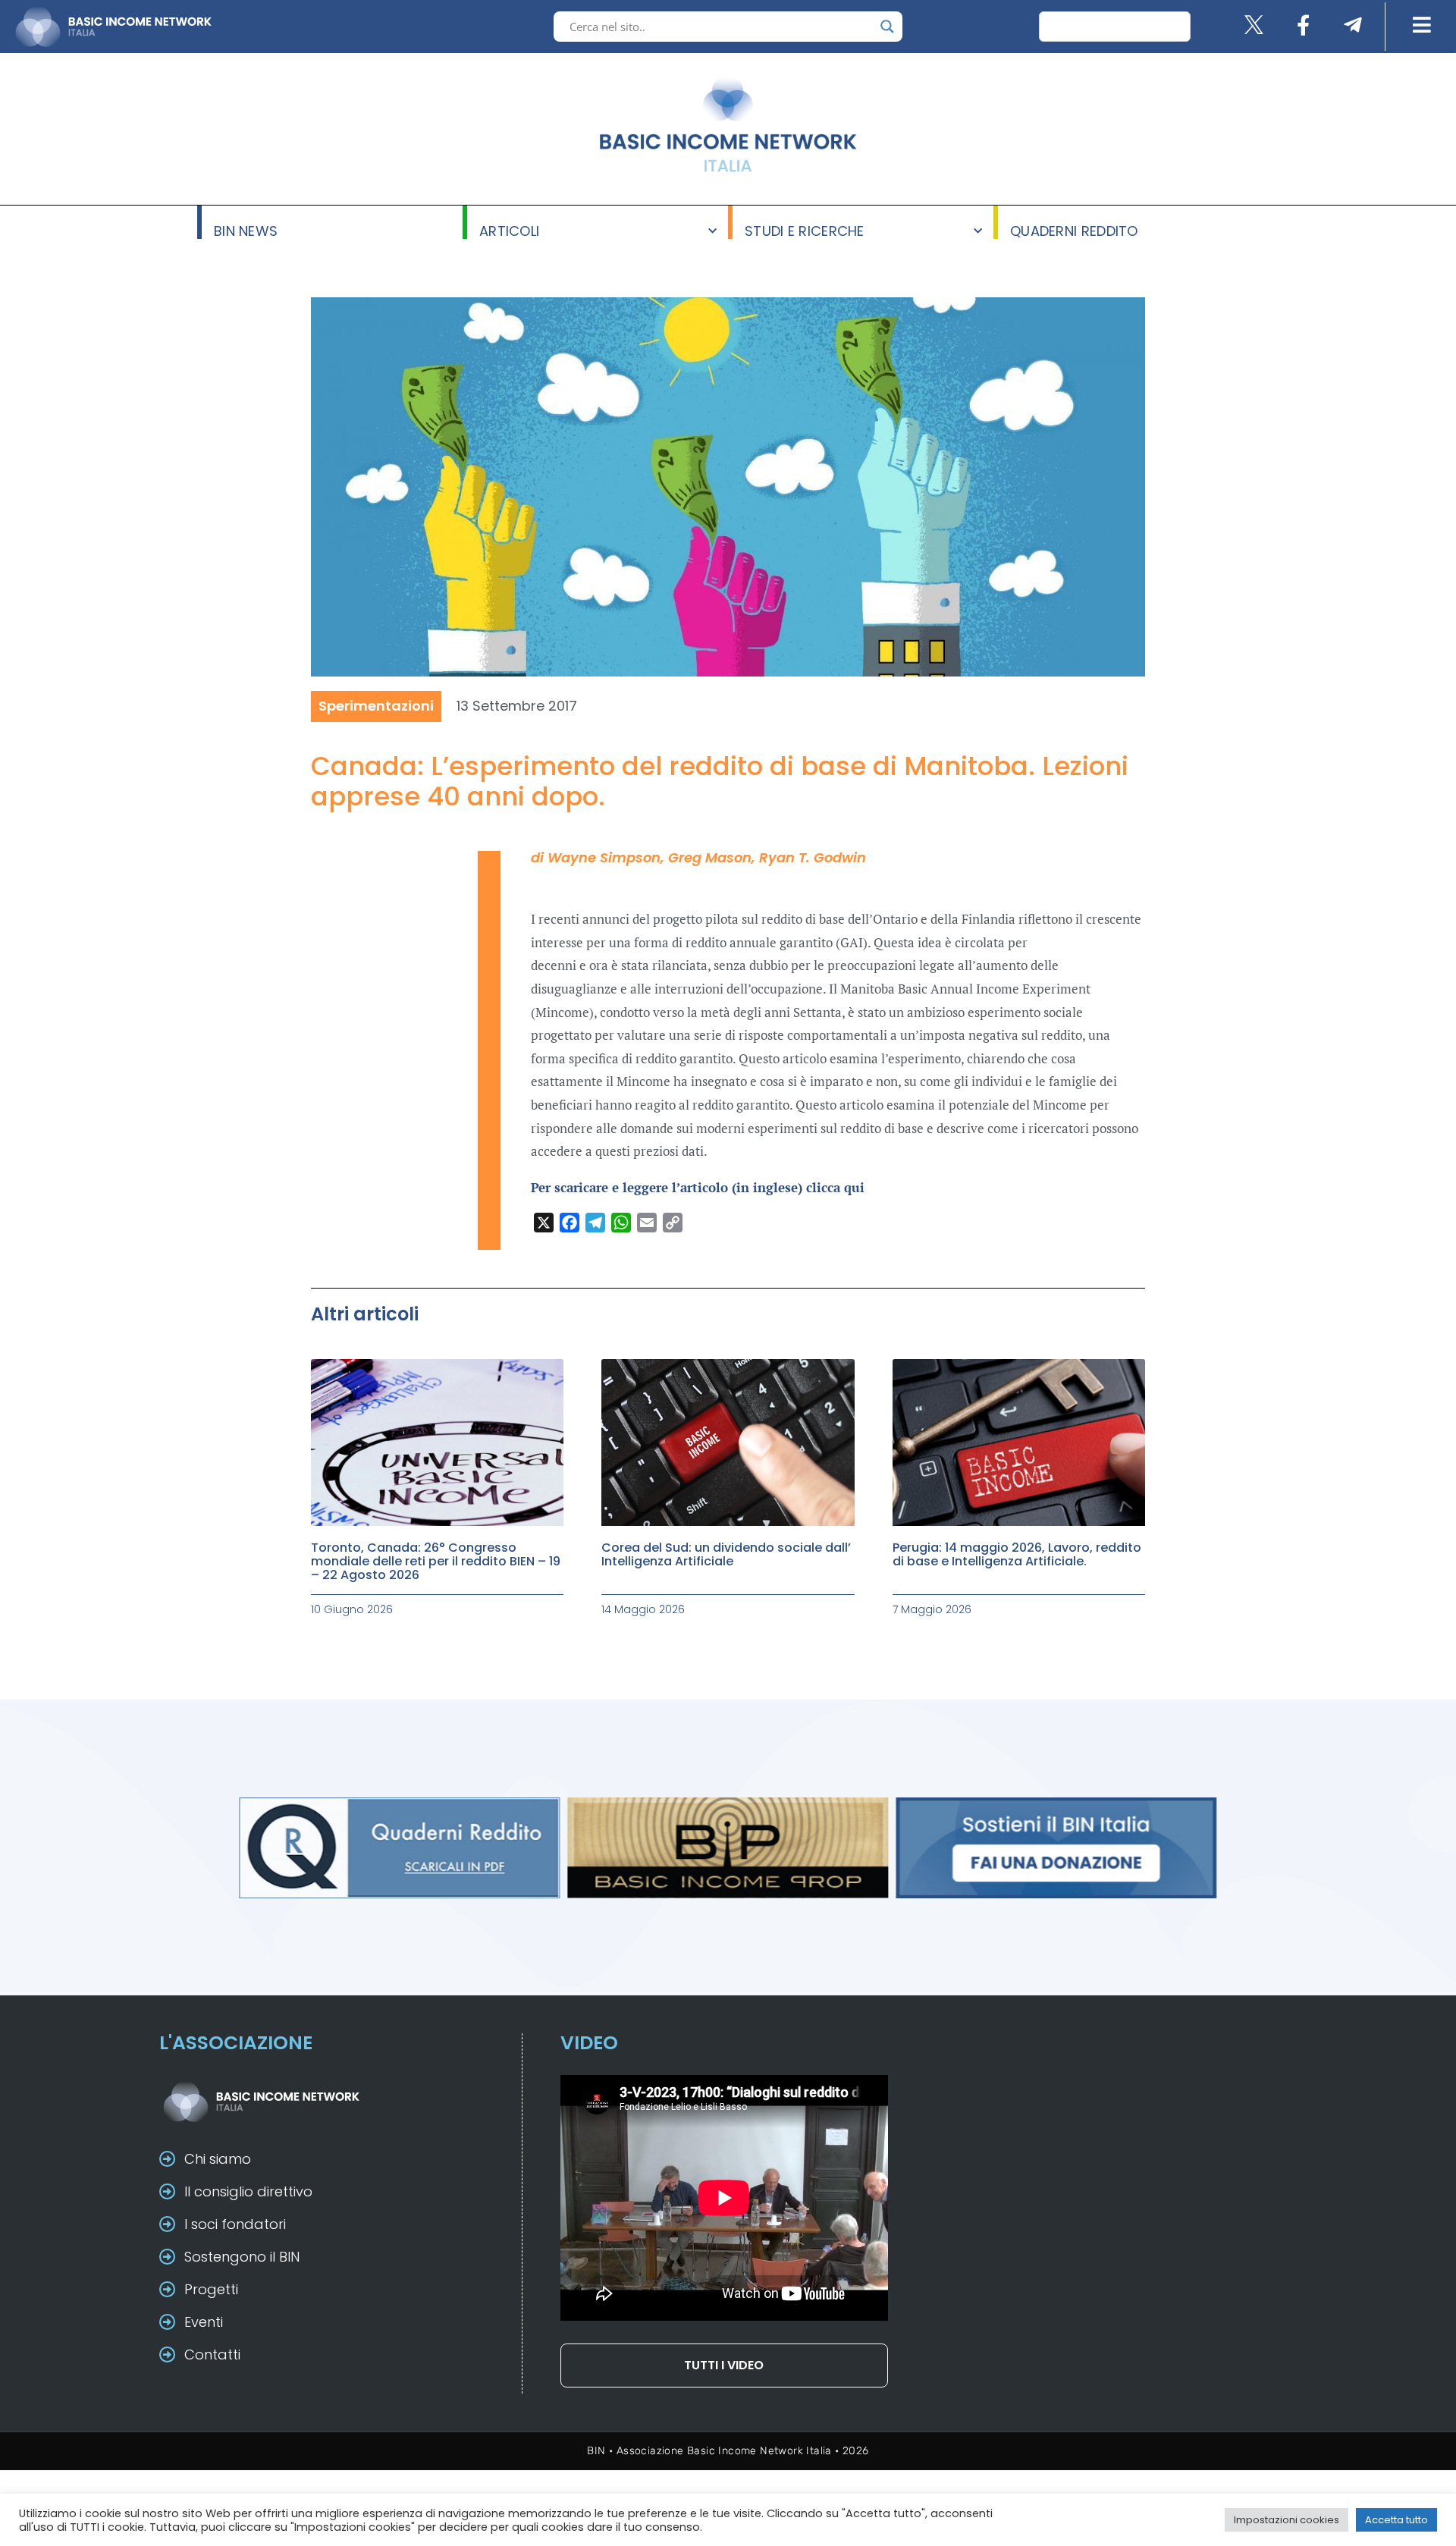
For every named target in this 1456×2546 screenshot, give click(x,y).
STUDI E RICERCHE (805, 230)
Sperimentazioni (376, 706)
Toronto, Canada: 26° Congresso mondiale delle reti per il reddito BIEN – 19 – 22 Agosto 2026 (436, 1562)
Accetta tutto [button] (1396, 2520)
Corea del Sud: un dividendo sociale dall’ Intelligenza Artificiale (726, 1554)
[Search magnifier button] (887, 27)
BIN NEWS (246, 230)
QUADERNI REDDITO (1074, 230)
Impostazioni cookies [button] (1287, 2520)
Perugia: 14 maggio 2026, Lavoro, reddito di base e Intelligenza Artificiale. (1017, 1554)
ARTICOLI (509, 230)
